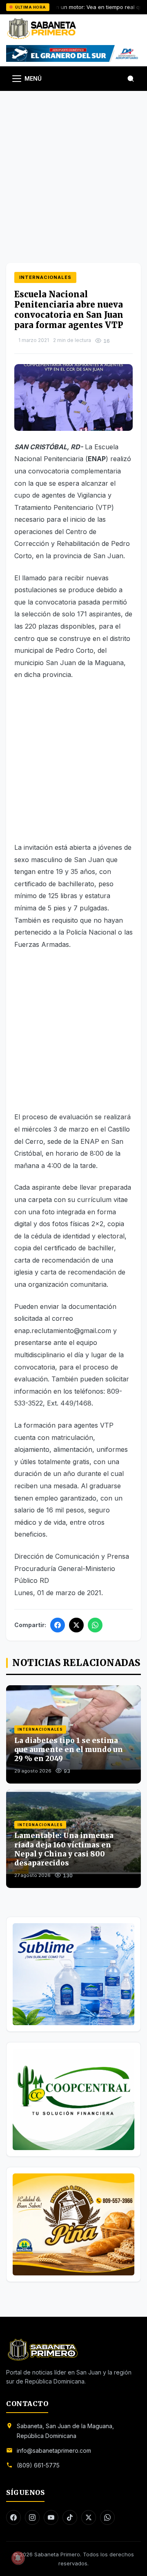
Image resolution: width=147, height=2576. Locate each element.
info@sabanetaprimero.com (54, 2450)
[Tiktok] (70, 2517)
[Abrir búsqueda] (131, 79)
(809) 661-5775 (38, 2465)
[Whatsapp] (107, 2517)
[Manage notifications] (18, 2558)
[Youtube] (51, 2517)
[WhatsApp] (95, 1625)
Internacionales (45, 277)
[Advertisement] (73, 169)
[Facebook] (58, 1625)
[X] (76, 1625)
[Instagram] (32, 2517)
